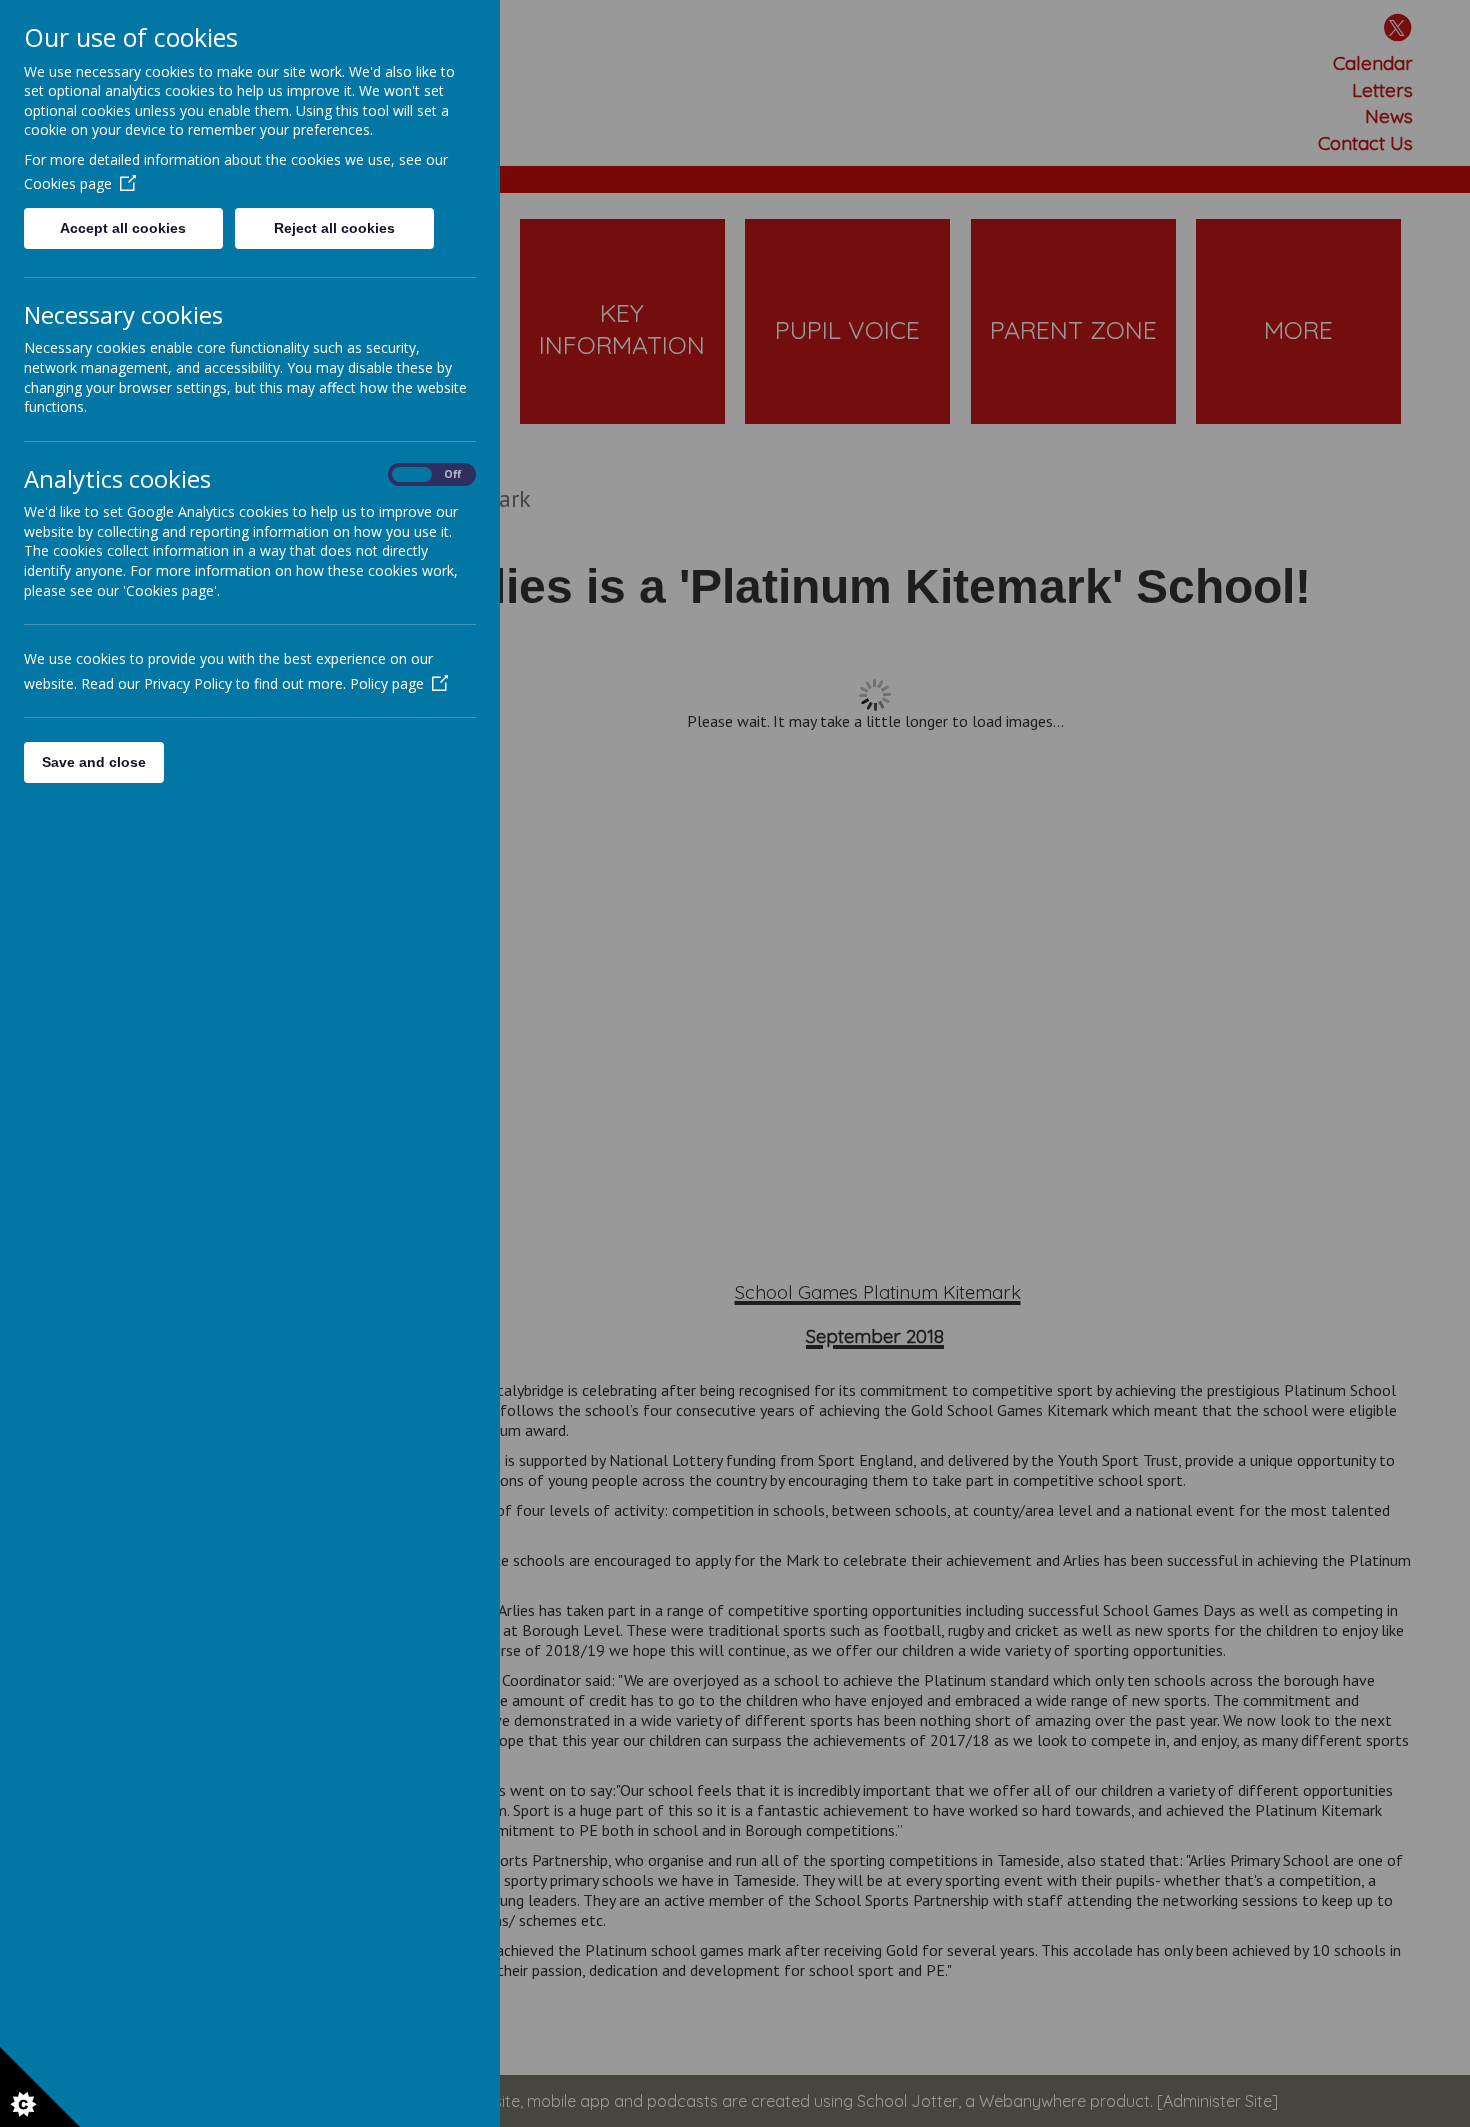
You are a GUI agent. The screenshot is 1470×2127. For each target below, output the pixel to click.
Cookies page (68, 183)
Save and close (94, 762)
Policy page (387, 683)
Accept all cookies (123, 228)
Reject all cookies (334, 228)
